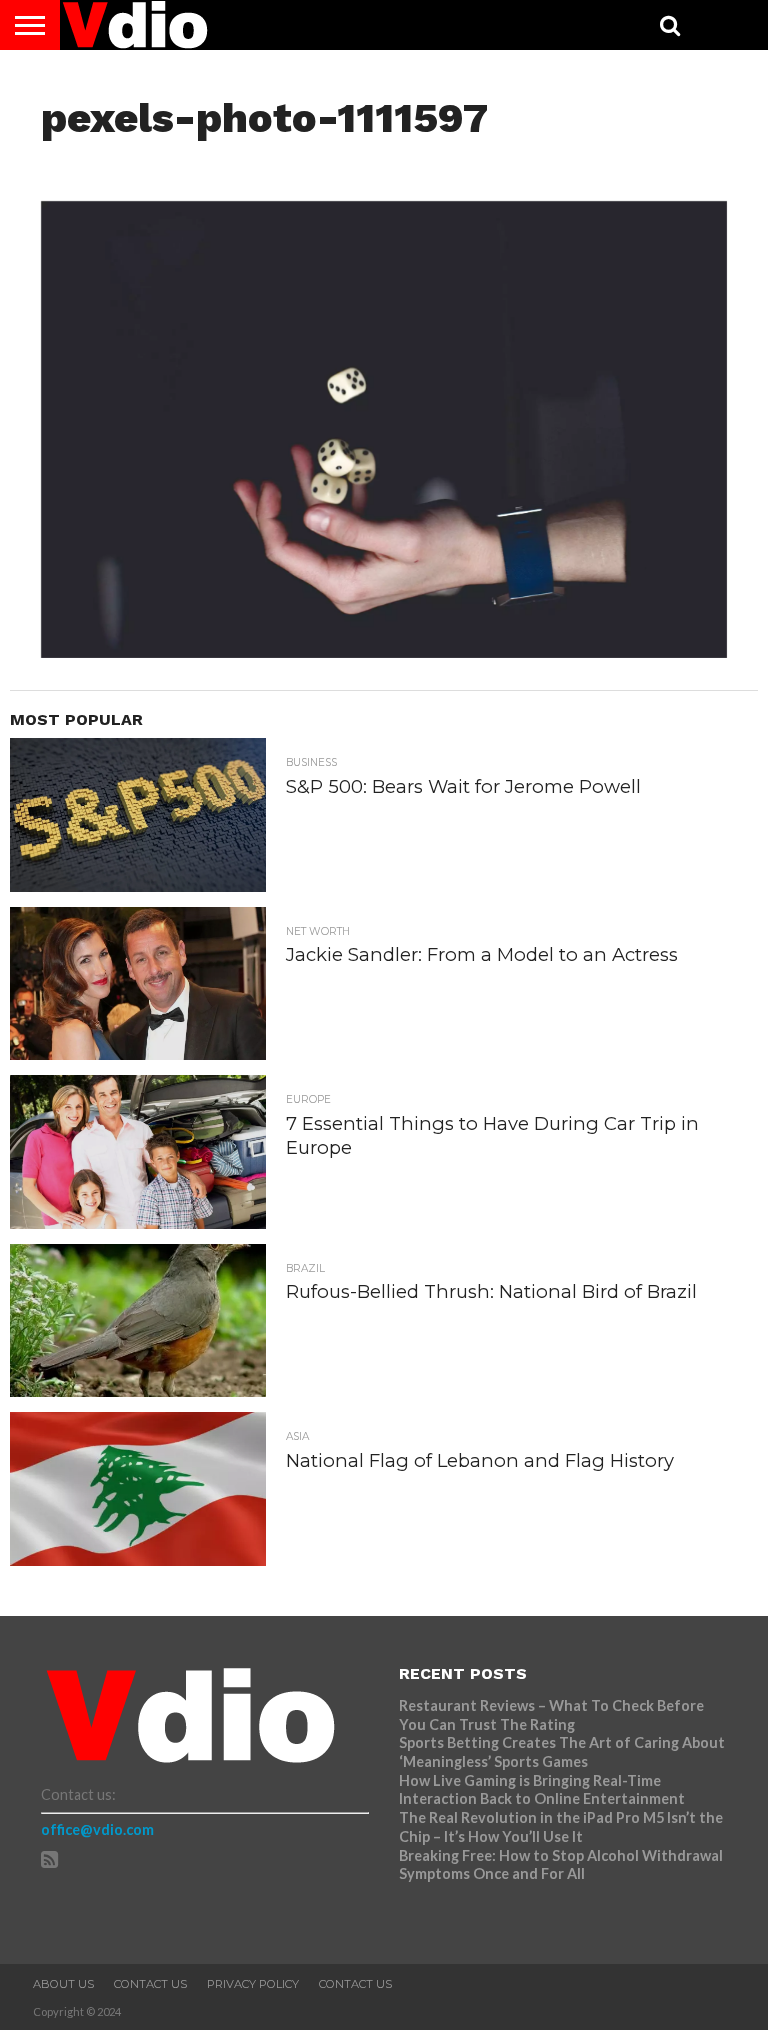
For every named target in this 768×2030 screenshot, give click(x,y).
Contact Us (150, 1984)
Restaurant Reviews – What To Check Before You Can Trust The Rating (551, 1715)
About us (63, 1984)
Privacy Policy (253, 1984)
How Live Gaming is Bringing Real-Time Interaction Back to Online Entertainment (543, 1790)
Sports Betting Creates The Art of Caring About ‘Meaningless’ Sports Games (562, 1752)
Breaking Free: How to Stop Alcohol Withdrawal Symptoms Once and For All (561, 1865)
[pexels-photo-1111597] (384, 651)
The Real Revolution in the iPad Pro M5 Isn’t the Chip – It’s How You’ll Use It (561, 1827)
